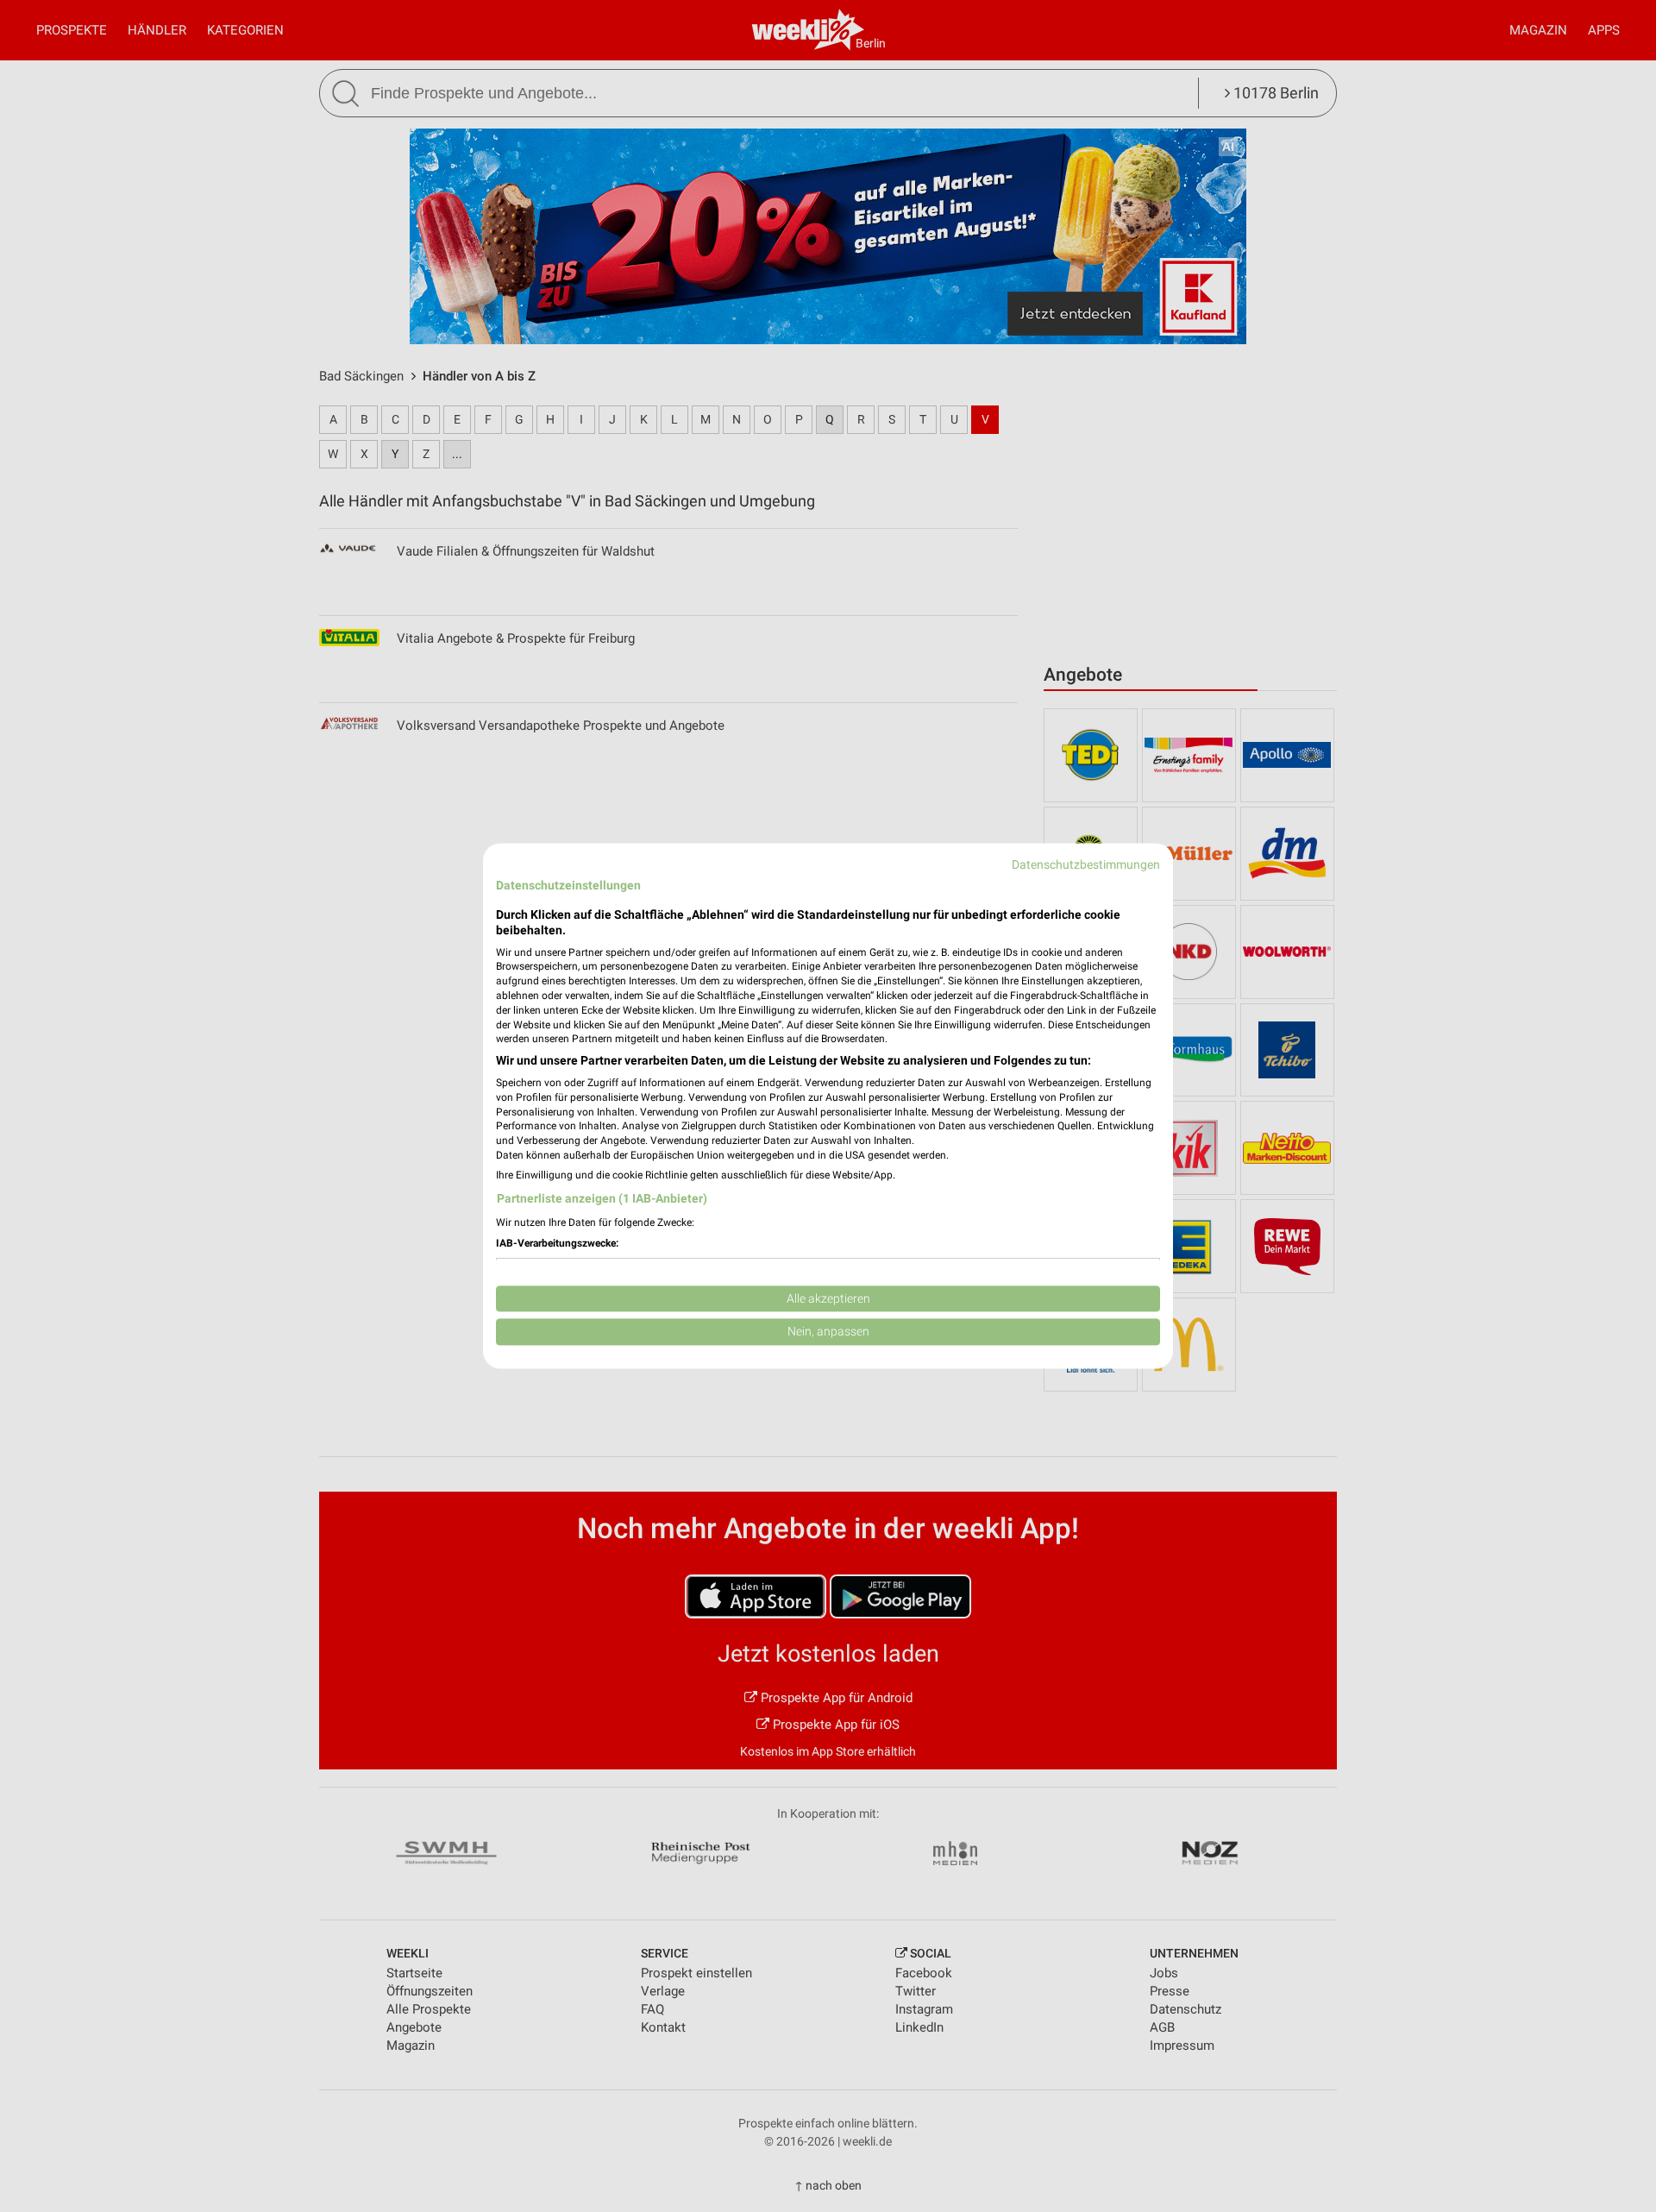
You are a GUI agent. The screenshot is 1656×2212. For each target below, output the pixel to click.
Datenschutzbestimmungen (1086, 864)
